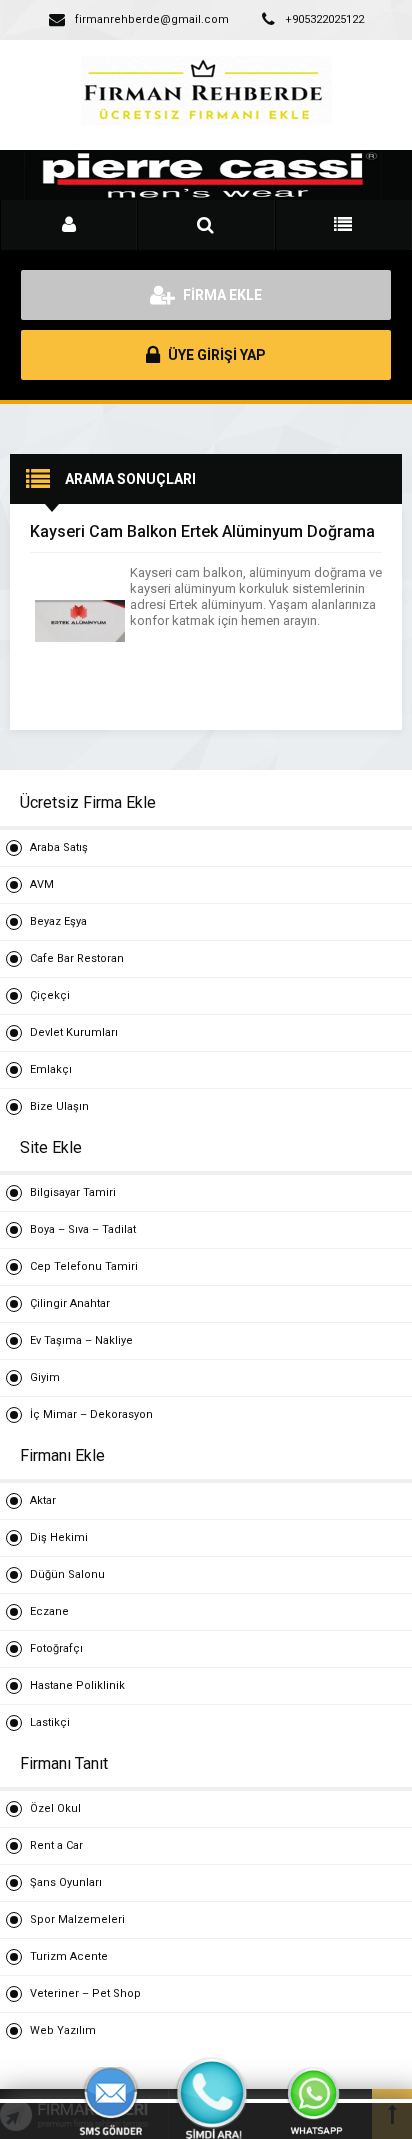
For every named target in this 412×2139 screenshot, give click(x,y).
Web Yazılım (63, 2030)
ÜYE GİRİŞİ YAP (215, 355)
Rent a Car (56, 1845)
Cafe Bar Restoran (77, 958)
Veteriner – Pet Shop (85, 1993)
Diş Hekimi (59, 1537)
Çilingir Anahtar (70, 1303)
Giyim (45, 1377)
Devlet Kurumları (74, 1032)
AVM (42, 884)
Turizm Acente (69, 1956)
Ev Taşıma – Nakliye (81, 1340)
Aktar (43, 1500)
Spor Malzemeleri (77, 1919)
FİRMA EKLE (221, 295)
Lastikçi (50, 1722)
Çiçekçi (50, 995)
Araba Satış (59, 847)
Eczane (49, 1611)
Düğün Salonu (67, 1574)
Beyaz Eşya (58, 921)
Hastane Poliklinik (77, 1685)
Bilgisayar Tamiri (73, 1192)
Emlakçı (51, 1069)
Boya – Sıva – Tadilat (83, 1229)
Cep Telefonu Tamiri (84, 1266)
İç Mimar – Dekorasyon (91, 1414)
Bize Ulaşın (59, 1106)
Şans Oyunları (66, 1882)
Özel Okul (55, 1808)
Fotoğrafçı (56, 1648)
